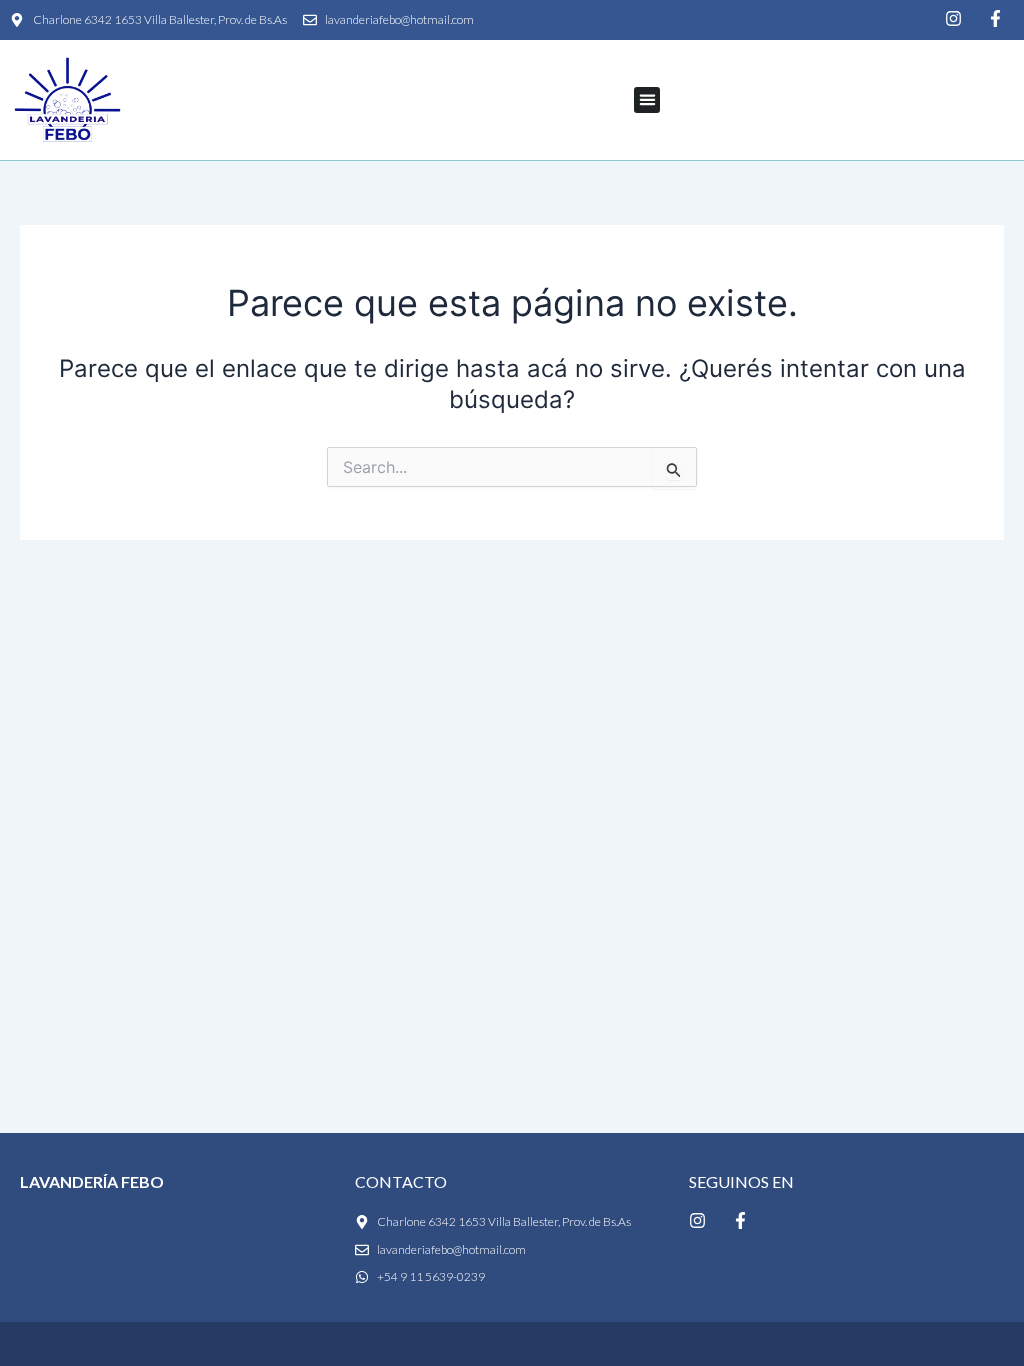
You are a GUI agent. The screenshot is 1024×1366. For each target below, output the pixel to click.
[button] (647, 100)
